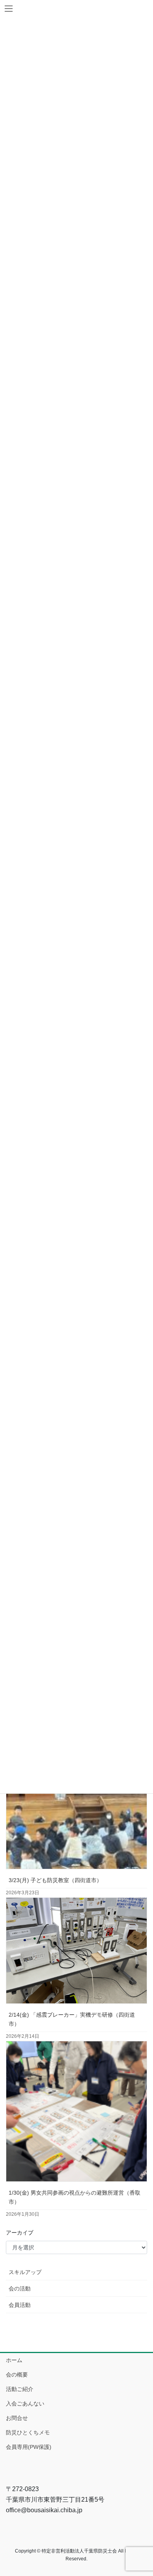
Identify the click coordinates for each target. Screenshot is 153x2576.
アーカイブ (20, 2233)
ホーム (14, 2360)
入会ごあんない (25, 2404)
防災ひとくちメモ (28, 2432)
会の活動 (20, 2289)
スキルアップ (25, 2272)
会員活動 (20, 2305)
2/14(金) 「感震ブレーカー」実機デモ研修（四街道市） (72, 2019)
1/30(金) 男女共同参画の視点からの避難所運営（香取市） (75, 2197)
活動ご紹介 (20, 2389)
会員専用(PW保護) (29, 2447)
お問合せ (17, 2418)
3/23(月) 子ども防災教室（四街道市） (55, 1880)
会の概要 (17, 2375)
